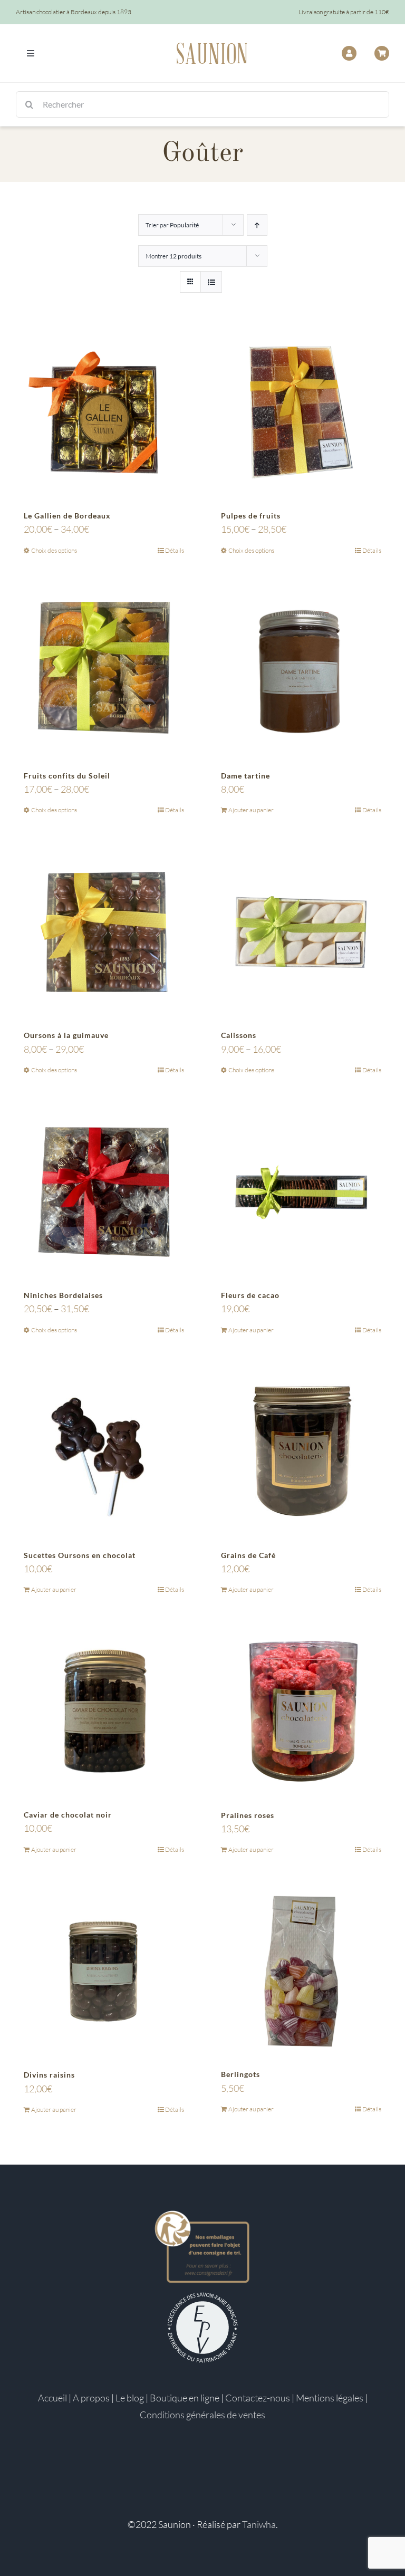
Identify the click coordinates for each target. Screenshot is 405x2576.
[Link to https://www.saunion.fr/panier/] (382, 53)
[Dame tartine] (301, 672)
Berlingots (240, 2074)
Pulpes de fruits (251, 516)
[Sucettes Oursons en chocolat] (104, 1452)
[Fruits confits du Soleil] (104, 672)
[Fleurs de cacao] (301, 1192)
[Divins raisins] (104, 1972)
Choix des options (54, 550)
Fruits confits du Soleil (67, 776)
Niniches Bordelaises (63, 1295)
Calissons (239, 1035)
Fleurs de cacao (250, 1295)
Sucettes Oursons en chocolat (80, 1555)
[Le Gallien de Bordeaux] (104, 412)
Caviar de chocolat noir (68, 1815)
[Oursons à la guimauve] (104, 932)
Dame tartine (245, 776)
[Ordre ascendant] (257, 225)
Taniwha (259, 2524)
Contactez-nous (258, 2398)
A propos (91, 2398)
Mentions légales (330, 2398)
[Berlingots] (301, 1971)
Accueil (52, 2398)
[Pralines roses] (301, 1712)
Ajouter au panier (251, 810)
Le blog (130, 2398)
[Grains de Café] (301, 1452)
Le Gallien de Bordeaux (67, 516)
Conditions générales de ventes (202, 2415)
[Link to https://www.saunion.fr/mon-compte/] (349, 53)
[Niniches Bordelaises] (104, 1192)
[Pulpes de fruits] (301, 412)
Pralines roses (248, 1815)
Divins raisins (49, 2075)
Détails (175, 550)
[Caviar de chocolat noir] (104, 1712)
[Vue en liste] (211, 282)
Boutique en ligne (185, 2398)
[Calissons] (301, 932)
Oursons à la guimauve (66, 1035)
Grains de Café (248, 1555)
